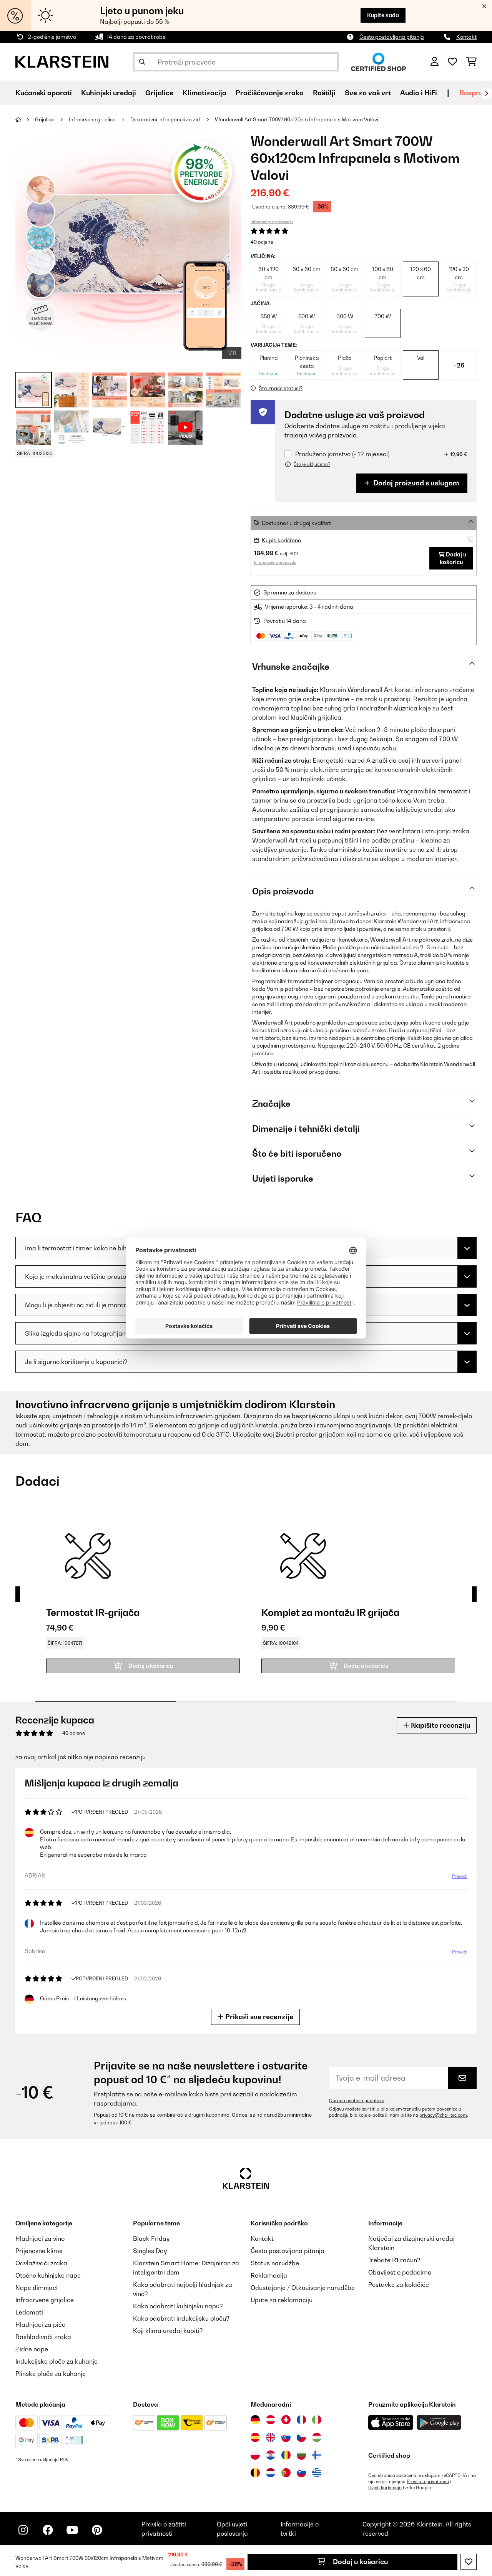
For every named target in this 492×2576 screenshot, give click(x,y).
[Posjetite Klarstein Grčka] (317, 2473)
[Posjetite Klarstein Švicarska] (286, 2420)
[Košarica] (471, 62)
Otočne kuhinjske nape (48, 2275)
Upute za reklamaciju (282, 2300)
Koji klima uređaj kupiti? (168, 2331)
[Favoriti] (452, 62)
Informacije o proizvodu (272, 222)
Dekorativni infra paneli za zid (166, 119)
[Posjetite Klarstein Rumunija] (286, 2455)
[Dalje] (486, 93)
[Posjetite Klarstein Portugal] (286, 2473)
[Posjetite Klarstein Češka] (301, 2437)
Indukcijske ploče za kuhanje (57, 2361)
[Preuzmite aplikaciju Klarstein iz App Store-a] (391, 2423)
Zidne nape (32, 2349)
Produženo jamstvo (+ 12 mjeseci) (342, 454)
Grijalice (45, 119)
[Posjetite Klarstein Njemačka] (255, 2420)
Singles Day (150, 2251)
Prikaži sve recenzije (258, 2017)
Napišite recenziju (440, 1725)
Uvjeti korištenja (385, 2488)
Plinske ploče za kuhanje (51, 2374)
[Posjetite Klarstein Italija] (317, 2420)
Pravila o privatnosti (428, 2482)
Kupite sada (383, 15)
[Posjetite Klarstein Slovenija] (301, 2473)
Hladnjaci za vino (40, 2238)
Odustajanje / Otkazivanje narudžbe (303, 2288)
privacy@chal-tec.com (443, 2115)
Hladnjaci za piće (40, 2324)
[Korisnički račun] (435, 62)
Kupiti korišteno (281, 540)
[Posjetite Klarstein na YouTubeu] (72, 2530)
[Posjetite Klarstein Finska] (317, 2455)
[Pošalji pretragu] (142, 62)
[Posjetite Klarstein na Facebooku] (48, 2530)
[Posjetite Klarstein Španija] (255, 2437)
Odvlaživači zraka (41, 2263)
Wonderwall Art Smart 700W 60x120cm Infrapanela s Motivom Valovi (297, 119)
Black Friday (151, 2238)
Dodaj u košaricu (360, 2562)
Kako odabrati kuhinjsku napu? (178, 2306)
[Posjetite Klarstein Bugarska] (301, 2455)
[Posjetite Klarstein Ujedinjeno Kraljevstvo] (271, 2437)
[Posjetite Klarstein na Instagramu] (23, 2530)
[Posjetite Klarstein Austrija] (271, 2420)
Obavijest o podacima (400, 2272)
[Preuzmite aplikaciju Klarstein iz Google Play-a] (439, 2423)
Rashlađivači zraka (43, 2337)
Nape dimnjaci (37, 2288)
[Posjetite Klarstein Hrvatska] (271, 2455)
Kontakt (466, 37)
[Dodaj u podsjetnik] (469, 2562)
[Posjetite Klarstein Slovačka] (286, 2437)
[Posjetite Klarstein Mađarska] (317, 2437)
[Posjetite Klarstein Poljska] (255, 2455)
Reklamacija (269, 2275)
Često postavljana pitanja (392, 37)
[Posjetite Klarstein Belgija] (255, 2473)
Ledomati (29, 2312)
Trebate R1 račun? (394, 2260)
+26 (459, 365)
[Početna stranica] (25, 119)
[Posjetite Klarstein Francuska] (301, 2420)
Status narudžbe (275, 2263)
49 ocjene (262, 242)
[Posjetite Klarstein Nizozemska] (271, 2473)
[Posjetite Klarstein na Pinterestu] (97, 2530)
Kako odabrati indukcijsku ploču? (181, 2318)
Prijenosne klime (39, 2251)
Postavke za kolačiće (399, 2285)
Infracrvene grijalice (93, 119)
